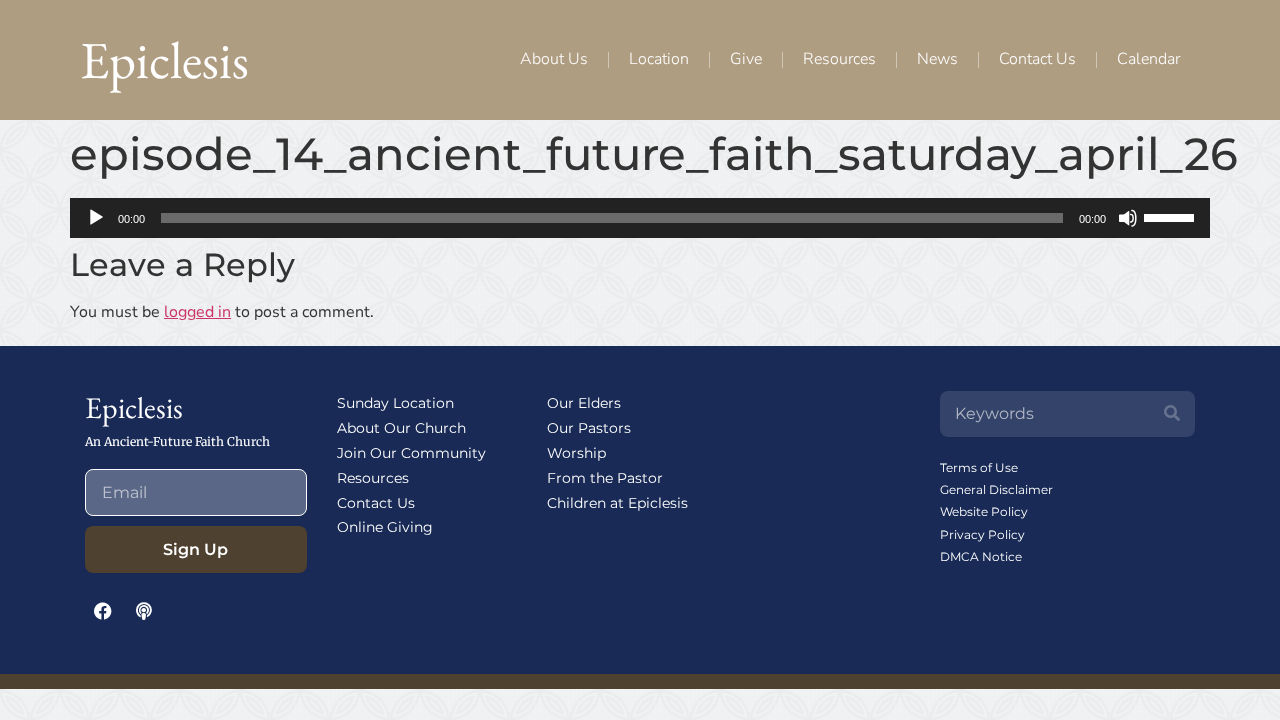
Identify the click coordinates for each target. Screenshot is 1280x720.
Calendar (1148, 59)
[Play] (96, 218)
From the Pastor (605, 478)
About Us (554, 59)
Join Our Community (411, 453)
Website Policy (984, 511)
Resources (839, 59)
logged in (197, 312)
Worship (576, 453)
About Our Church (401, 428)
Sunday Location (395, 403)
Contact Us (1037, 59)
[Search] (1172, 414)
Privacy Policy (982, 534)
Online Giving (385, 527)
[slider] (1172, 216)
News (937, 59)
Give (746, 59)
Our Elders (584, 403)
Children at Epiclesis (617, 503)
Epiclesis (164, 59)
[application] (640, 218)
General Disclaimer (996, 489)
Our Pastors (589, 428)
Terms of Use (979, 467)
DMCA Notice (981, 556)
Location (659, 59)
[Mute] (1128, 218)
